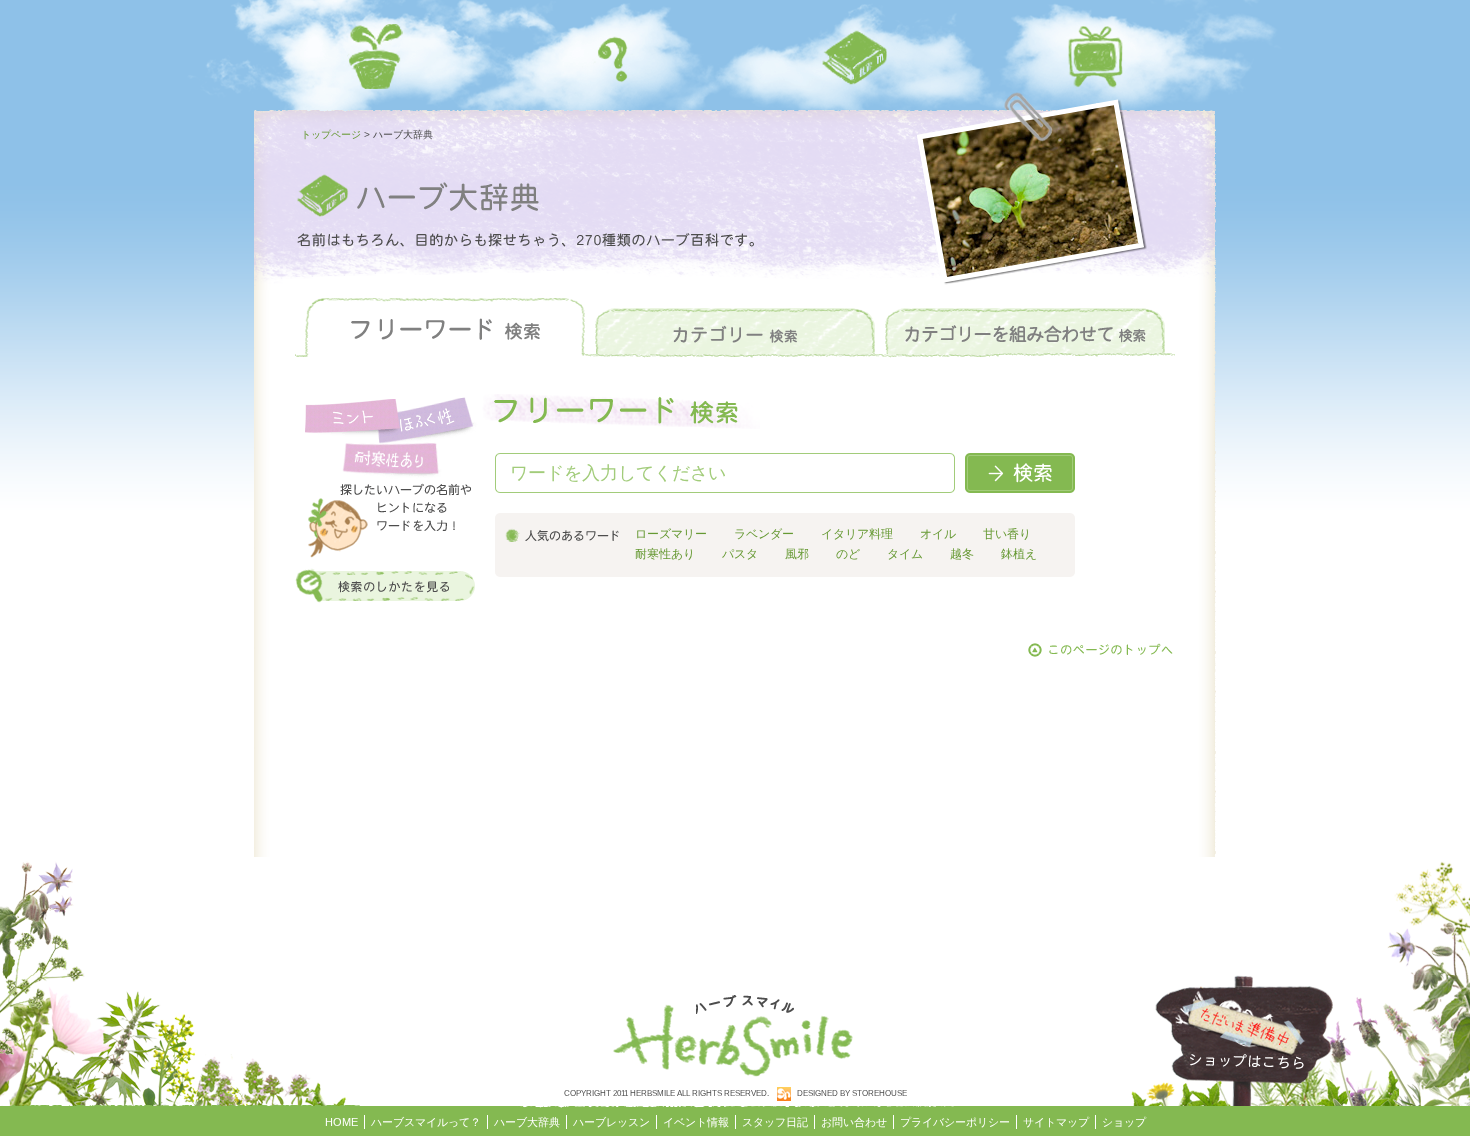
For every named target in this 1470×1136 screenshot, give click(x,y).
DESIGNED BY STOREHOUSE (852, 1093)
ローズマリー (671, 534)
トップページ (331, 134)
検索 (1020, 473)
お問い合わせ (854, 1122)
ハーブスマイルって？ (615, 57)
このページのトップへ (1101, 650)
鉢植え (1019, 554)
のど (848, 554)
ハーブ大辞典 (855, 57)
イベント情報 (696, 1122)
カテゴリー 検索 (735, 328)
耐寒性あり (665, 554)
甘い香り (1007, 534)
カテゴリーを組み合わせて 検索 (1025, 328)
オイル (938, 534)
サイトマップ (1056, 1122)
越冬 (962, 554)
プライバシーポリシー (955, 1122)
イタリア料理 (857, 534)
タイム (905, 554)
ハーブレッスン (1095, 57)
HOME (375, 57)
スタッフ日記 (775, 1122)
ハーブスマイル (735, 1031)
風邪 (797, 554)
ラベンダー (764, 534)
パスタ (740, 554)
